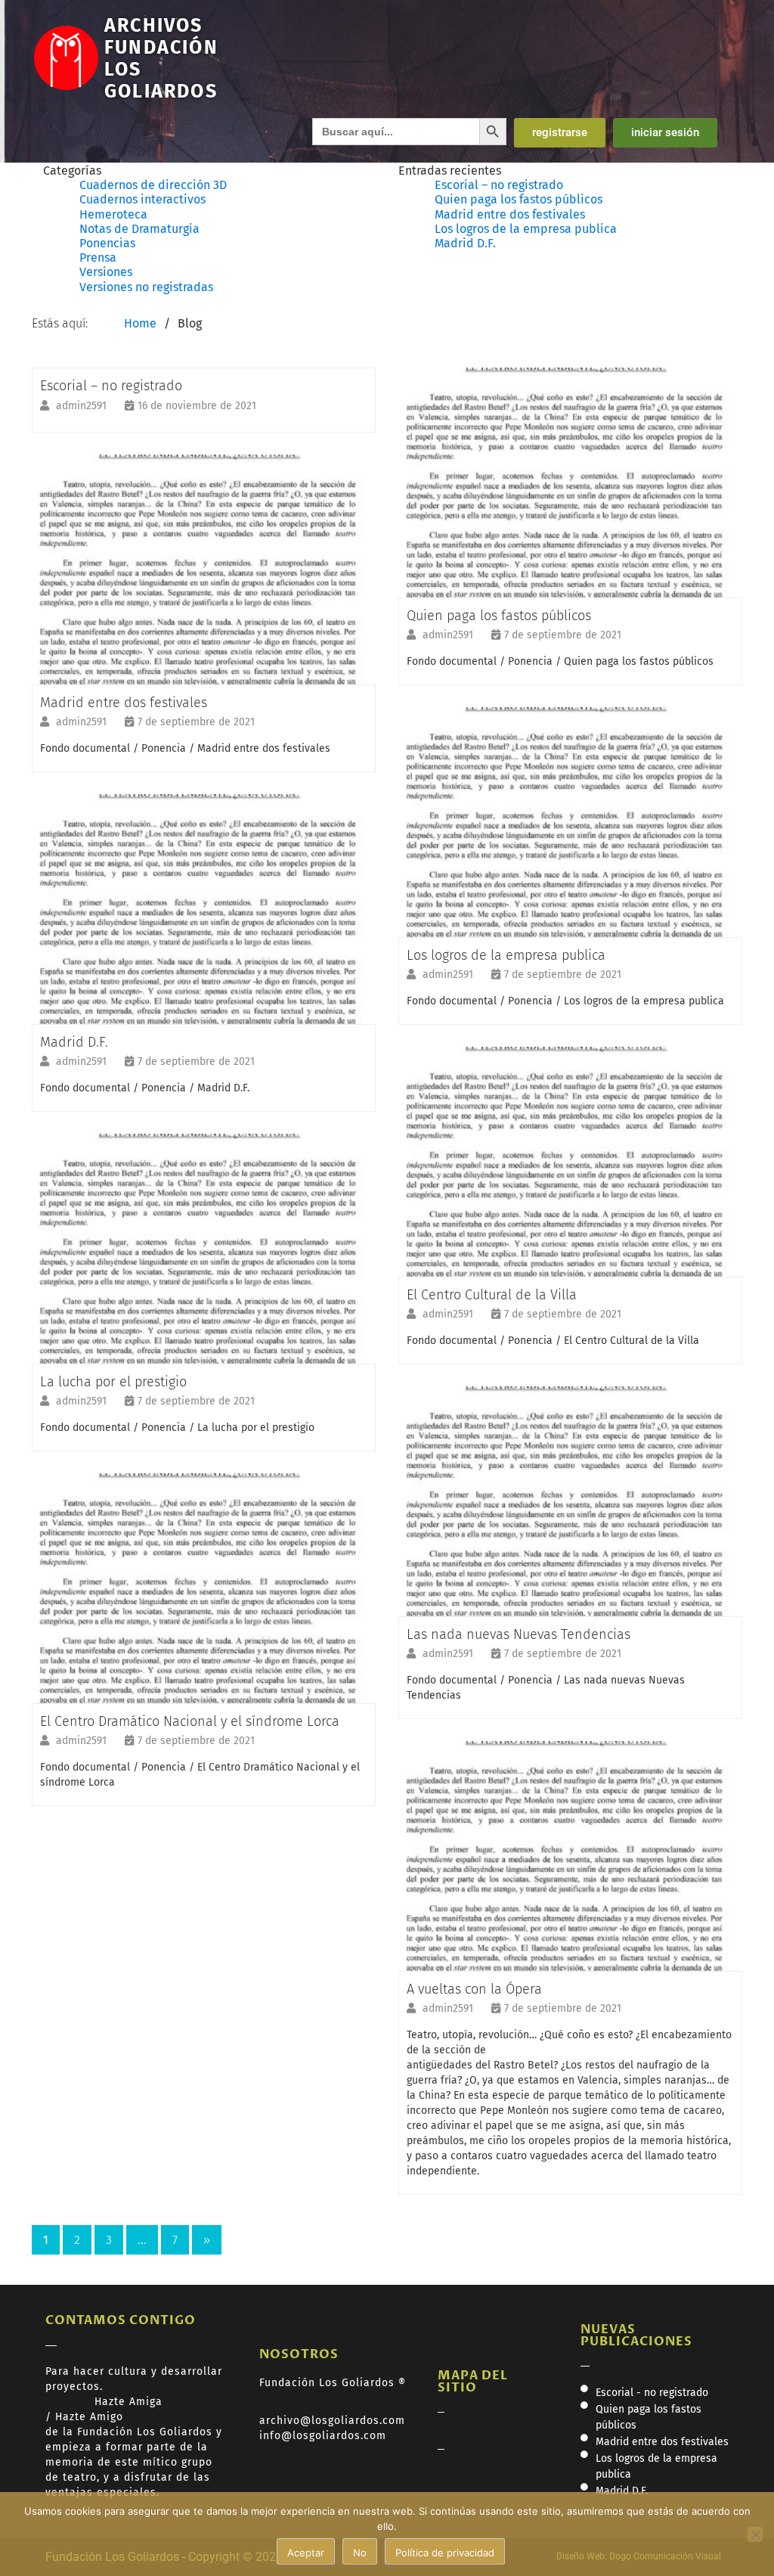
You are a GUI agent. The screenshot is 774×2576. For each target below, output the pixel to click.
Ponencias (107, 243)
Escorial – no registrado (499, 185)
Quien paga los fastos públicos (519, 199)
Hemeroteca (113, 214)
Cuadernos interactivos (142, 199)
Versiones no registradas (146, 287)
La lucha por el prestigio (113, 1382)
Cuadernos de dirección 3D (153, 185)
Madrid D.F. (465, 243)
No (360, 2553)
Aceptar (306, 2553)
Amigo (107, 2417)
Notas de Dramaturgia (139, 229)
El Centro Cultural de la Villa (492, 1295)
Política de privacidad (445, 2553)
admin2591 (83, 406)
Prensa (98, 258)
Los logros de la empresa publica (526, 229)
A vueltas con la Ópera (474, 1989)
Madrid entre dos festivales (510, 214)
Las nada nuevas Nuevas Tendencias (519, 1634)
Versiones (106, 272)
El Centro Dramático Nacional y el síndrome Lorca (190, 1721)
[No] (755, 2534)
